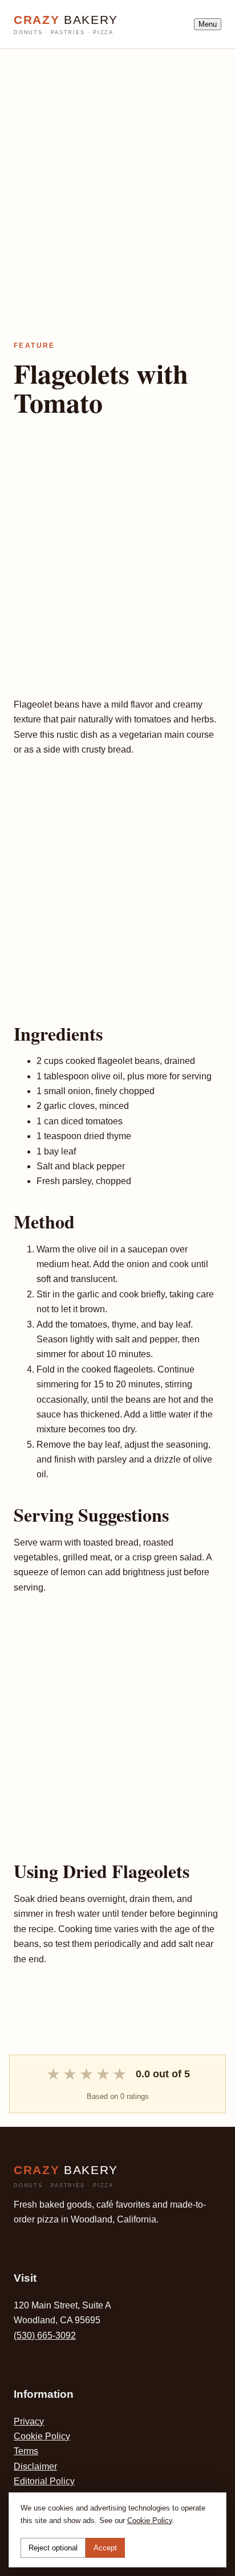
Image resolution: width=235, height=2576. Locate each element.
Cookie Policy (42, 2436)
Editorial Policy (44, 2481)
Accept (105, 2548)
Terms (26, 2451)
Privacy (29, 2421)
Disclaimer (35, 2466)
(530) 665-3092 (45, 2335)
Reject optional (53, 2548)
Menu (208, 24)
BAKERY (66, 24)
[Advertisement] (117, 166)
